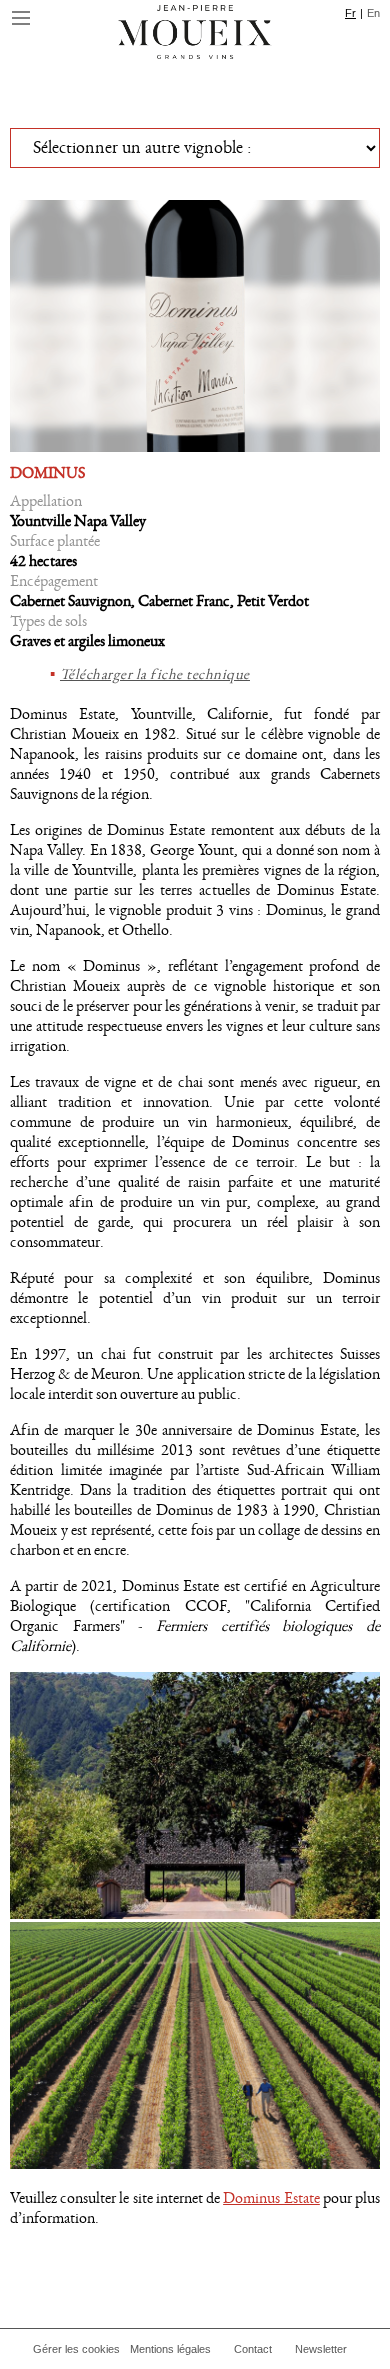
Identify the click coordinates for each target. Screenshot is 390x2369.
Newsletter (321, 2349)
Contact (253, 2349)
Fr (350, 13)
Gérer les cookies (76, 2349)
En (373, 13)
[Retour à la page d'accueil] (195, 35)
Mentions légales (170, 2349)
